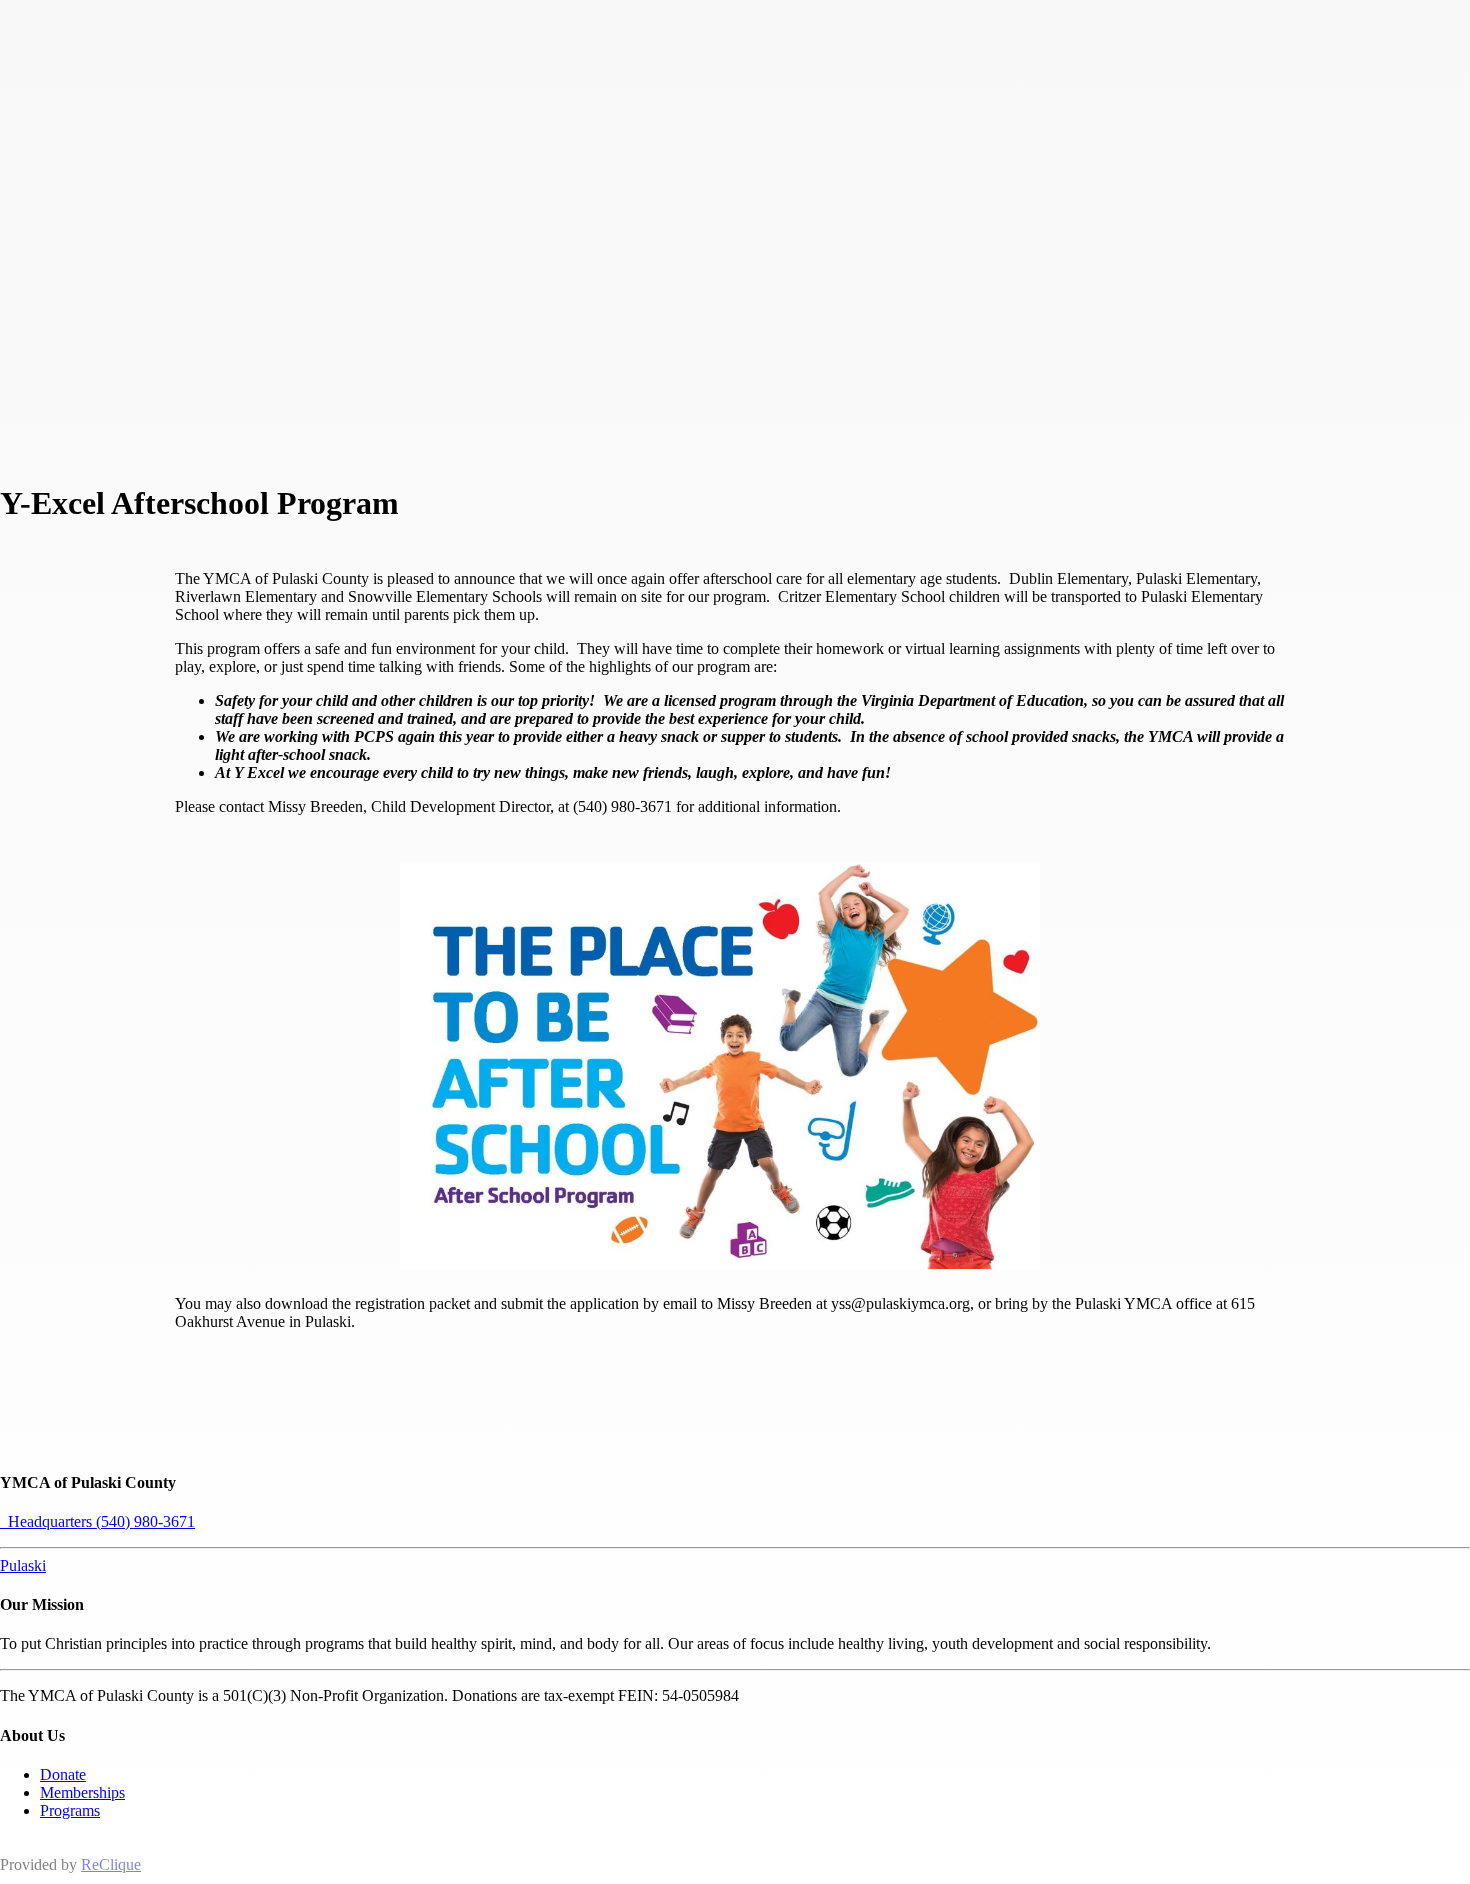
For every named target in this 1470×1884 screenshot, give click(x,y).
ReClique (111, 1864)
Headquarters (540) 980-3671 (97, 1521)
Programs (70, 1810)
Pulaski (23, 1565)
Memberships (82, 1792)
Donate (63, 1774)
